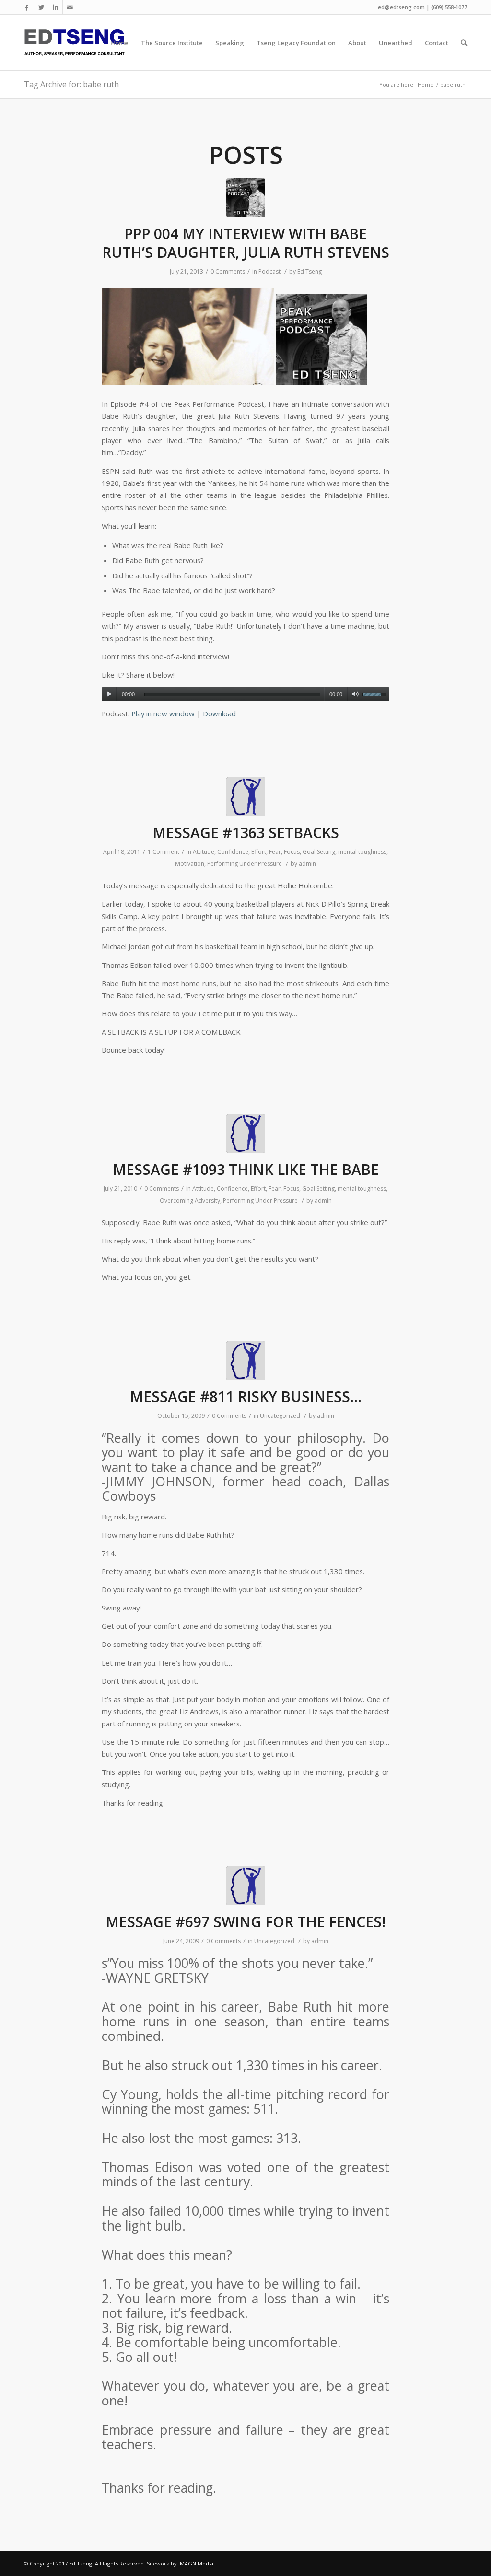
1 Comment (164, 852)
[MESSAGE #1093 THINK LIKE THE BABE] (246, 1133)
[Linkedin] (55, 7)
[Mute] (355, 694)
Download (219, 713)
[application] (245, 694)
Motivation (190, 864)
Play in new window (163, 713)
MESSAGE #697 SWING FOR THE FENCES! (245, 1922)
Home (426, 85)
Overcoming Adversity (190, 1201)
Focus (292, 852)
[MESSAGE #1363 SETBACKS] (246, 797)
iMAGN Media (196, 2563)
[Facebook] (27, 7)
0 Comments (228, 271)
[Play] (109, 694)
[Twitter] (41, 7)
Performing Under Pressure (245, 864)
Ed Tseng (310, 271)
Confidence (233, 852)
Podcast (269, 271)
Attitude (204, 852)
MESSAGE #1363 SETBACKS (246, 833)
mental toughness (362, 852)
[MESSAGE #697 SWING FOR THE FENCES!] (246, 1886)
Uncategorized (280, 1416)
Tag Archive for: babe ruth (71, 84)
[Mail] (70, 7)
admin (307, 864)
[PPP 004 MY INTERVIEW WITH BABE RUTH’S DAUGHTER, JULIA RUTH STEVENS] (246, 198)
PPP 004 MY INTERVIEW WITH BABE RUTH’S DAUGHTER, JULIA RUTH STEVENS (246, 243)
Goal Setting (319, 852)
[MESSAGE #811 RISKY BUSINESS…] (246, 1361)
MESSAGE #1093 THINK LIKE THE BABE (246, 1169)
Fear (275, 852)
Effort (259, 852)
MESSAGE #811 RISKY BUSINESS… (246, 1397)
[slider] (376, 693)
